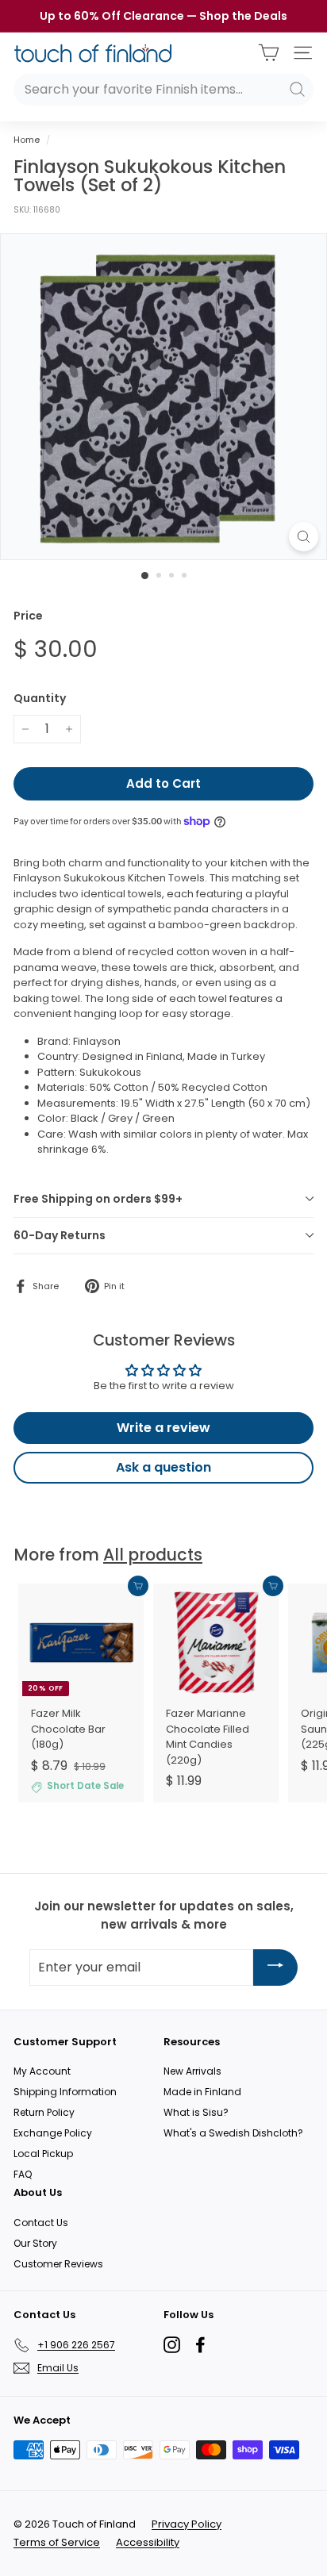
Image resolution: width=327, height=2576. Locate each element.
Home (27, 140)
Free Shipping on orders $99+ (98, 1199)
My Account (42, 2071)
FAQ (23, 2174)
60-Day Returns (60, 1235)
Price (28, 616)
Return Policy (44, 2112)
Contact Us (41, 2223)
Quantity (40, 698)
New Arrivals (192, 2071)
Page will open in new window (172, 2345)
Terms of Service (57, 2542)
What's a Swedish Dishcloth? (233, 2133)
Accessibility (148, 2542)
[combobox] (163, 90)
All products (153, 1555)
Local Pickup (43, 2154)
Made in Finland (202, 2092)
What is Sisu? (196, 2112)
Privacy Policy (187, 2524)
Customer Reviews (58, 2264)
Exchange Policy (53, 2133)
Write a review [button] (163, 1428)
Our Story (35, 2243)
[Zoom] (304, 537)
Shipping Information (65, 2092)
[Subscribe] (275, 1967)
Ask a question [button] (163, 1467)
